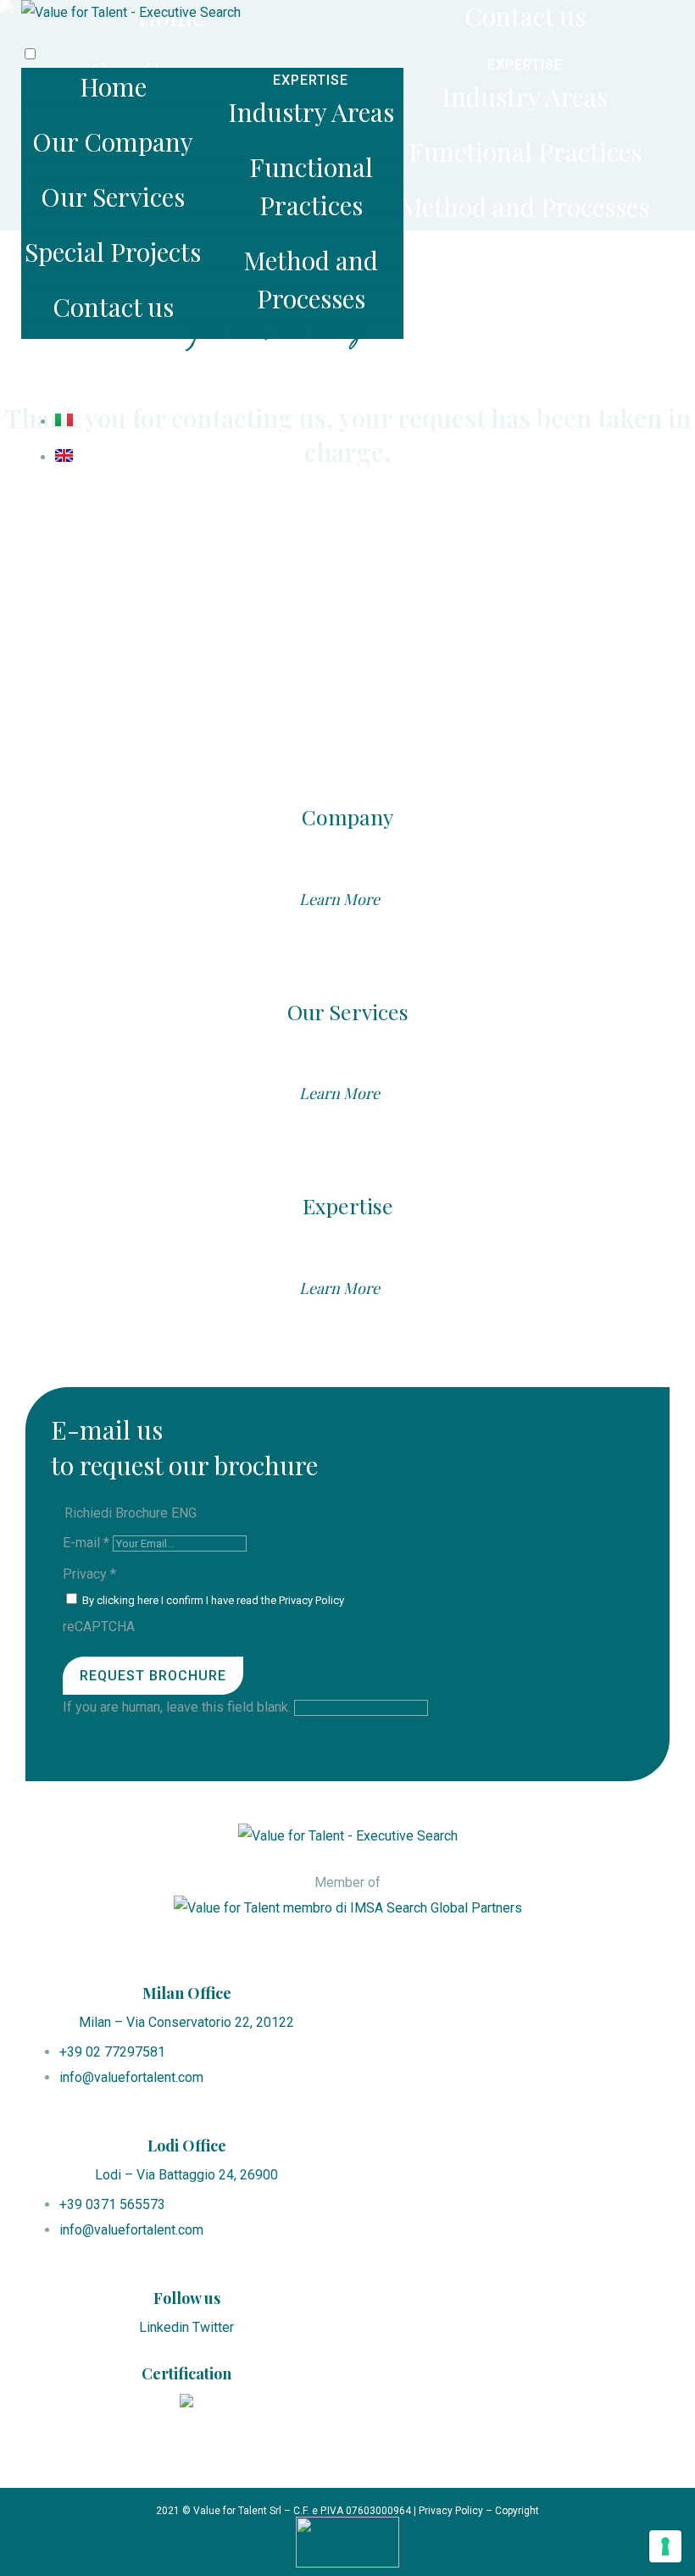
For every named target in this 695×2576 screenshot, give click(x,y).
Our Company (113, 142)
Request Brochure (153, 1676)
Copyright (517, 2511)
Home (113, 86)
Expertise (348, 1205)
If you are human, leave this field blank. (178, 1707)
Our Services (113, 197)
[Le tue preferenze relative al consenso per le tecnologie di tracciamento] (665, 2546)
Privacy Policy (311, 1600)
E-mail (86, 1543)
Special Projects (113, 252)
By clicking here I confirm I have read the (212, 1600)
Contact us (113, 307)
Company (347, 816)
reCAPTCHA (99, 1627)
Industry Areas (311, 112)
